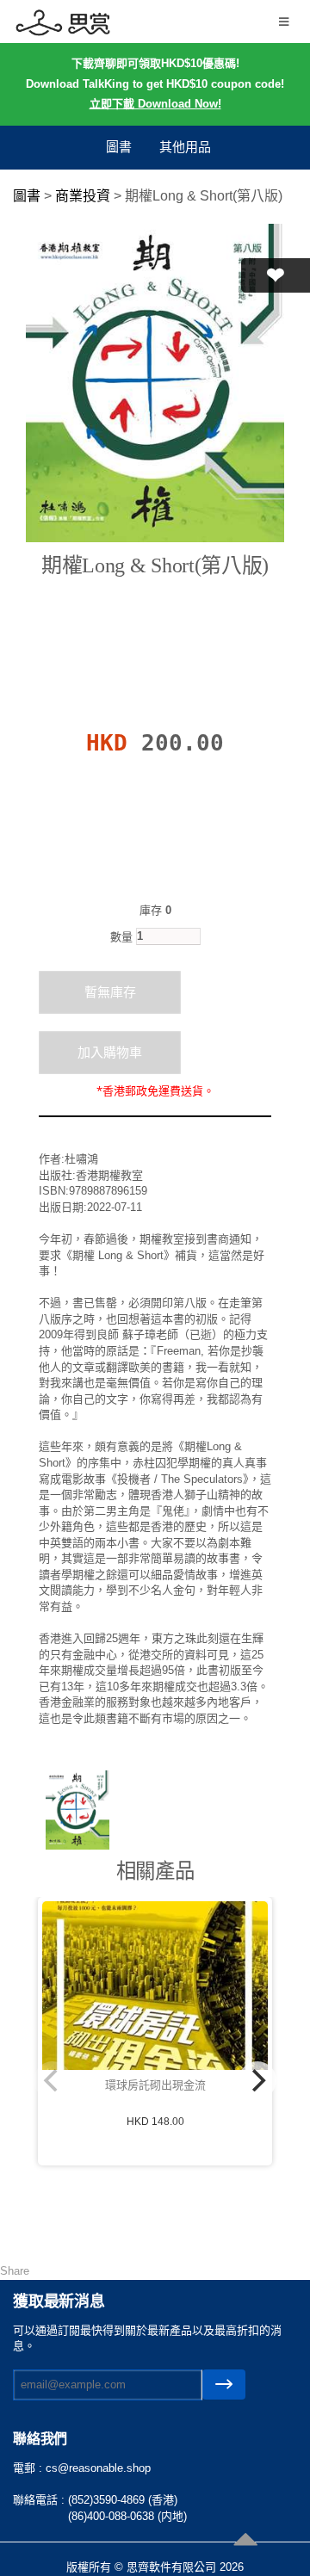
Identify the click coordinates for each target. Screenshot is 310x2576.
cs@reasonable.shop (98, 2468)
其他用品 (185, 147)
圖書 (119, 147)
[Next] (257, 2080)
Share (15, 2271)
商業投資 (83, 196)
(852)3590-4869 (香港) (123, 2500)
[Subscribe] (224, 2384)
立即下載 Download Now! (155, 104)
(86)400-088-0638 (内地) (127, 2516)
